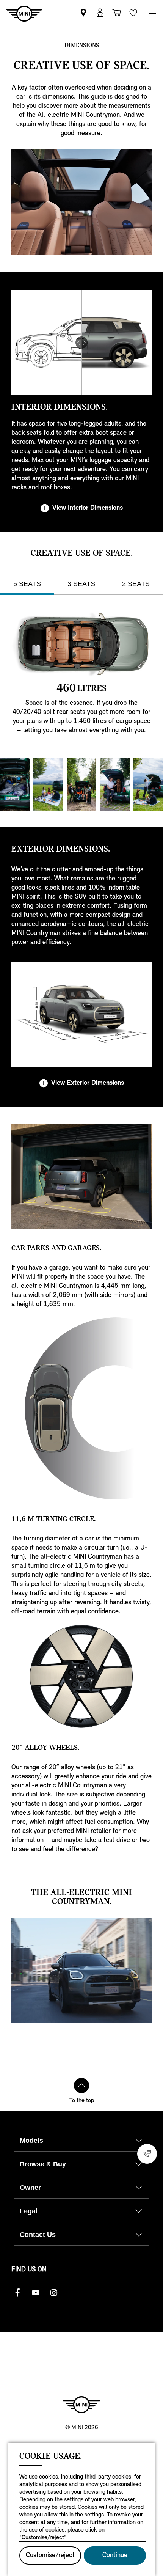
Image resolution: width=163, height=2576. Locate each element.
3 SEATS (81, 584)
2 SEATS (136, 584)
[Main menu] (152, 13)
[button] (100, 13)
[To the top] (81, 2086)
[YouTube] (36, 2293)
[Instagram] (54, 2293)
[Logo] (81, 2405)
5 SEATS (27, 584)
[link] (83, 13)
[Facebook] (17, 2293)
